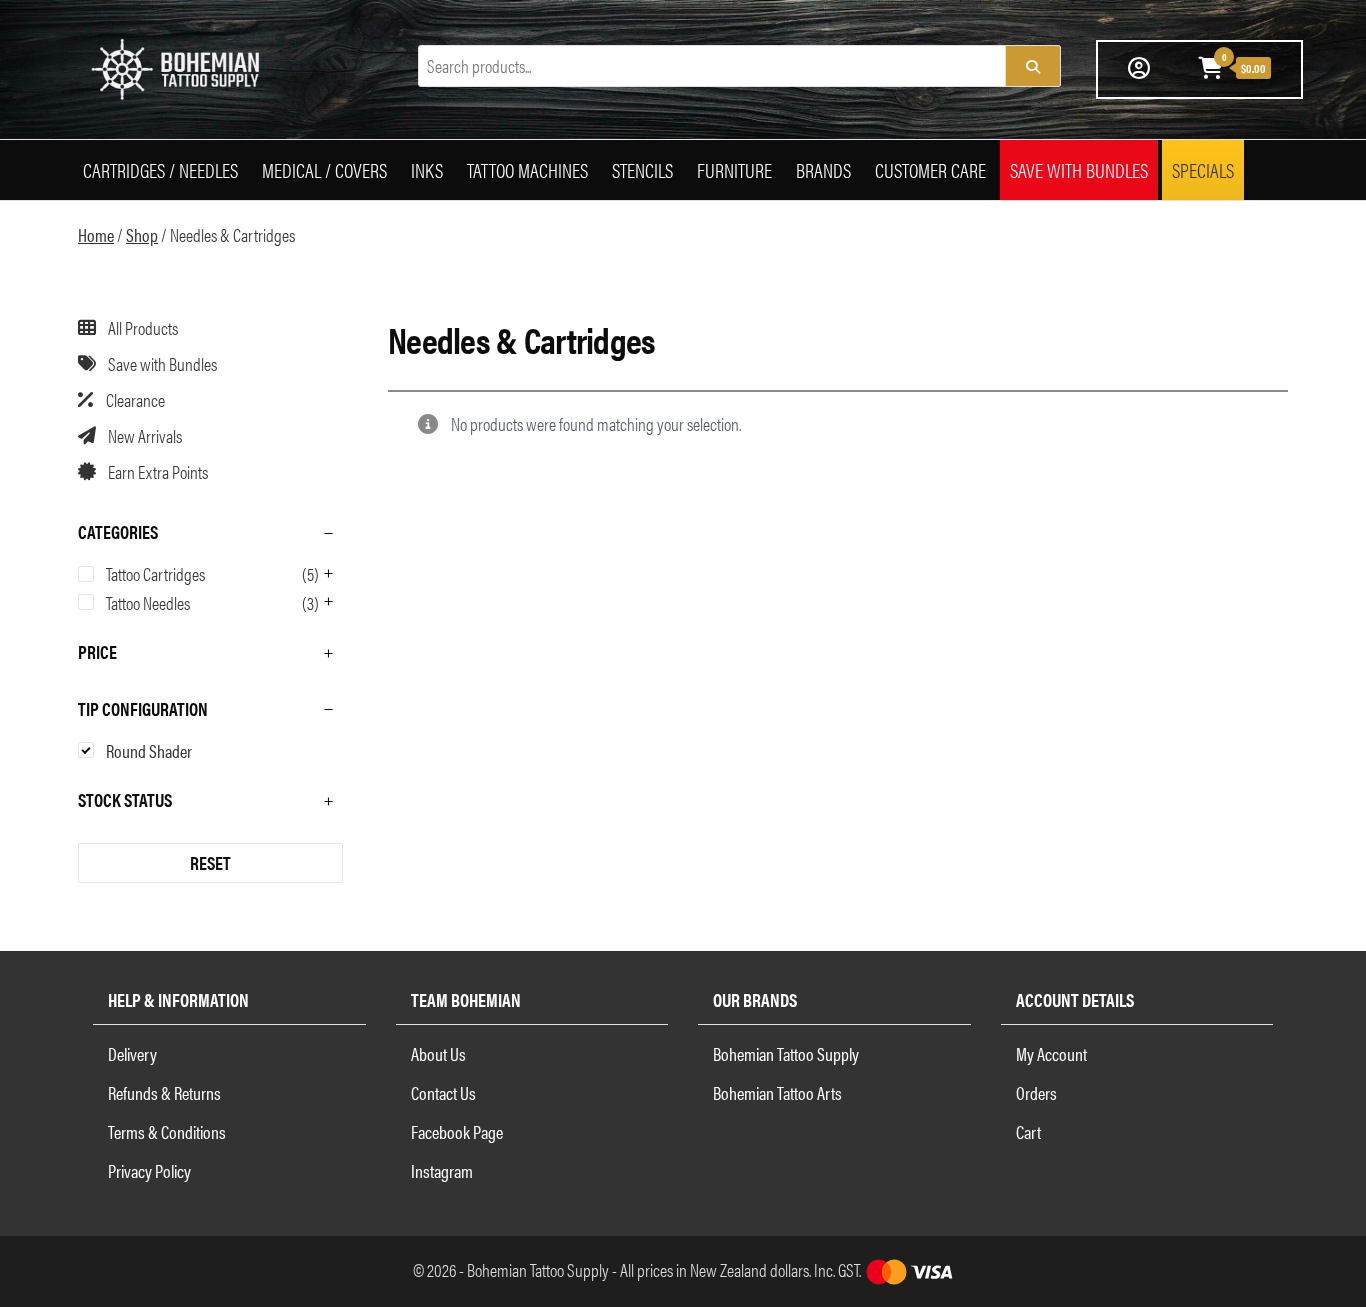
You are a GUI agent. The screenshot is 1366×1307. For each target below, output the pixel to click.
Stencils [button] (642, 169)
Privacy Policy (149, 1170)
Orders (1036, 1092)
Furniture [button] (734, 169)
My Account (1051, 1053)
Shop (142, 234)
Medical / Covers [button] (324, 169)
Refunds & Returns (164, 1092)
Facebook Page (457, 1131)
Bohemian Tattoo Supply (786, 1053)
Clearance (135, 399)
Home (96, 234)
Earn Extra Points (158, 471)
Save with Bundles (1079, 169)
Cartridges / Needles (160, 169)
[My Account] (1139, 66)
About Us (438, 1053)
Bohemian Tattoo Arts (777, 1092)
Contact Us (443, 1092)
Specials (1203, 169)
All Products (143, 327)
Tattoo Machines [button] (527, 169)
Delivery (132, 1053)
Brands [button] (823, 169)
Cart (1028, 1131)
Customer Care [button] (930, 169)
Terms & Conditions (167, 1131)
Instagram (442, 1170)
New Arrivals (145, 435)
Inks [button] (427, 169)
